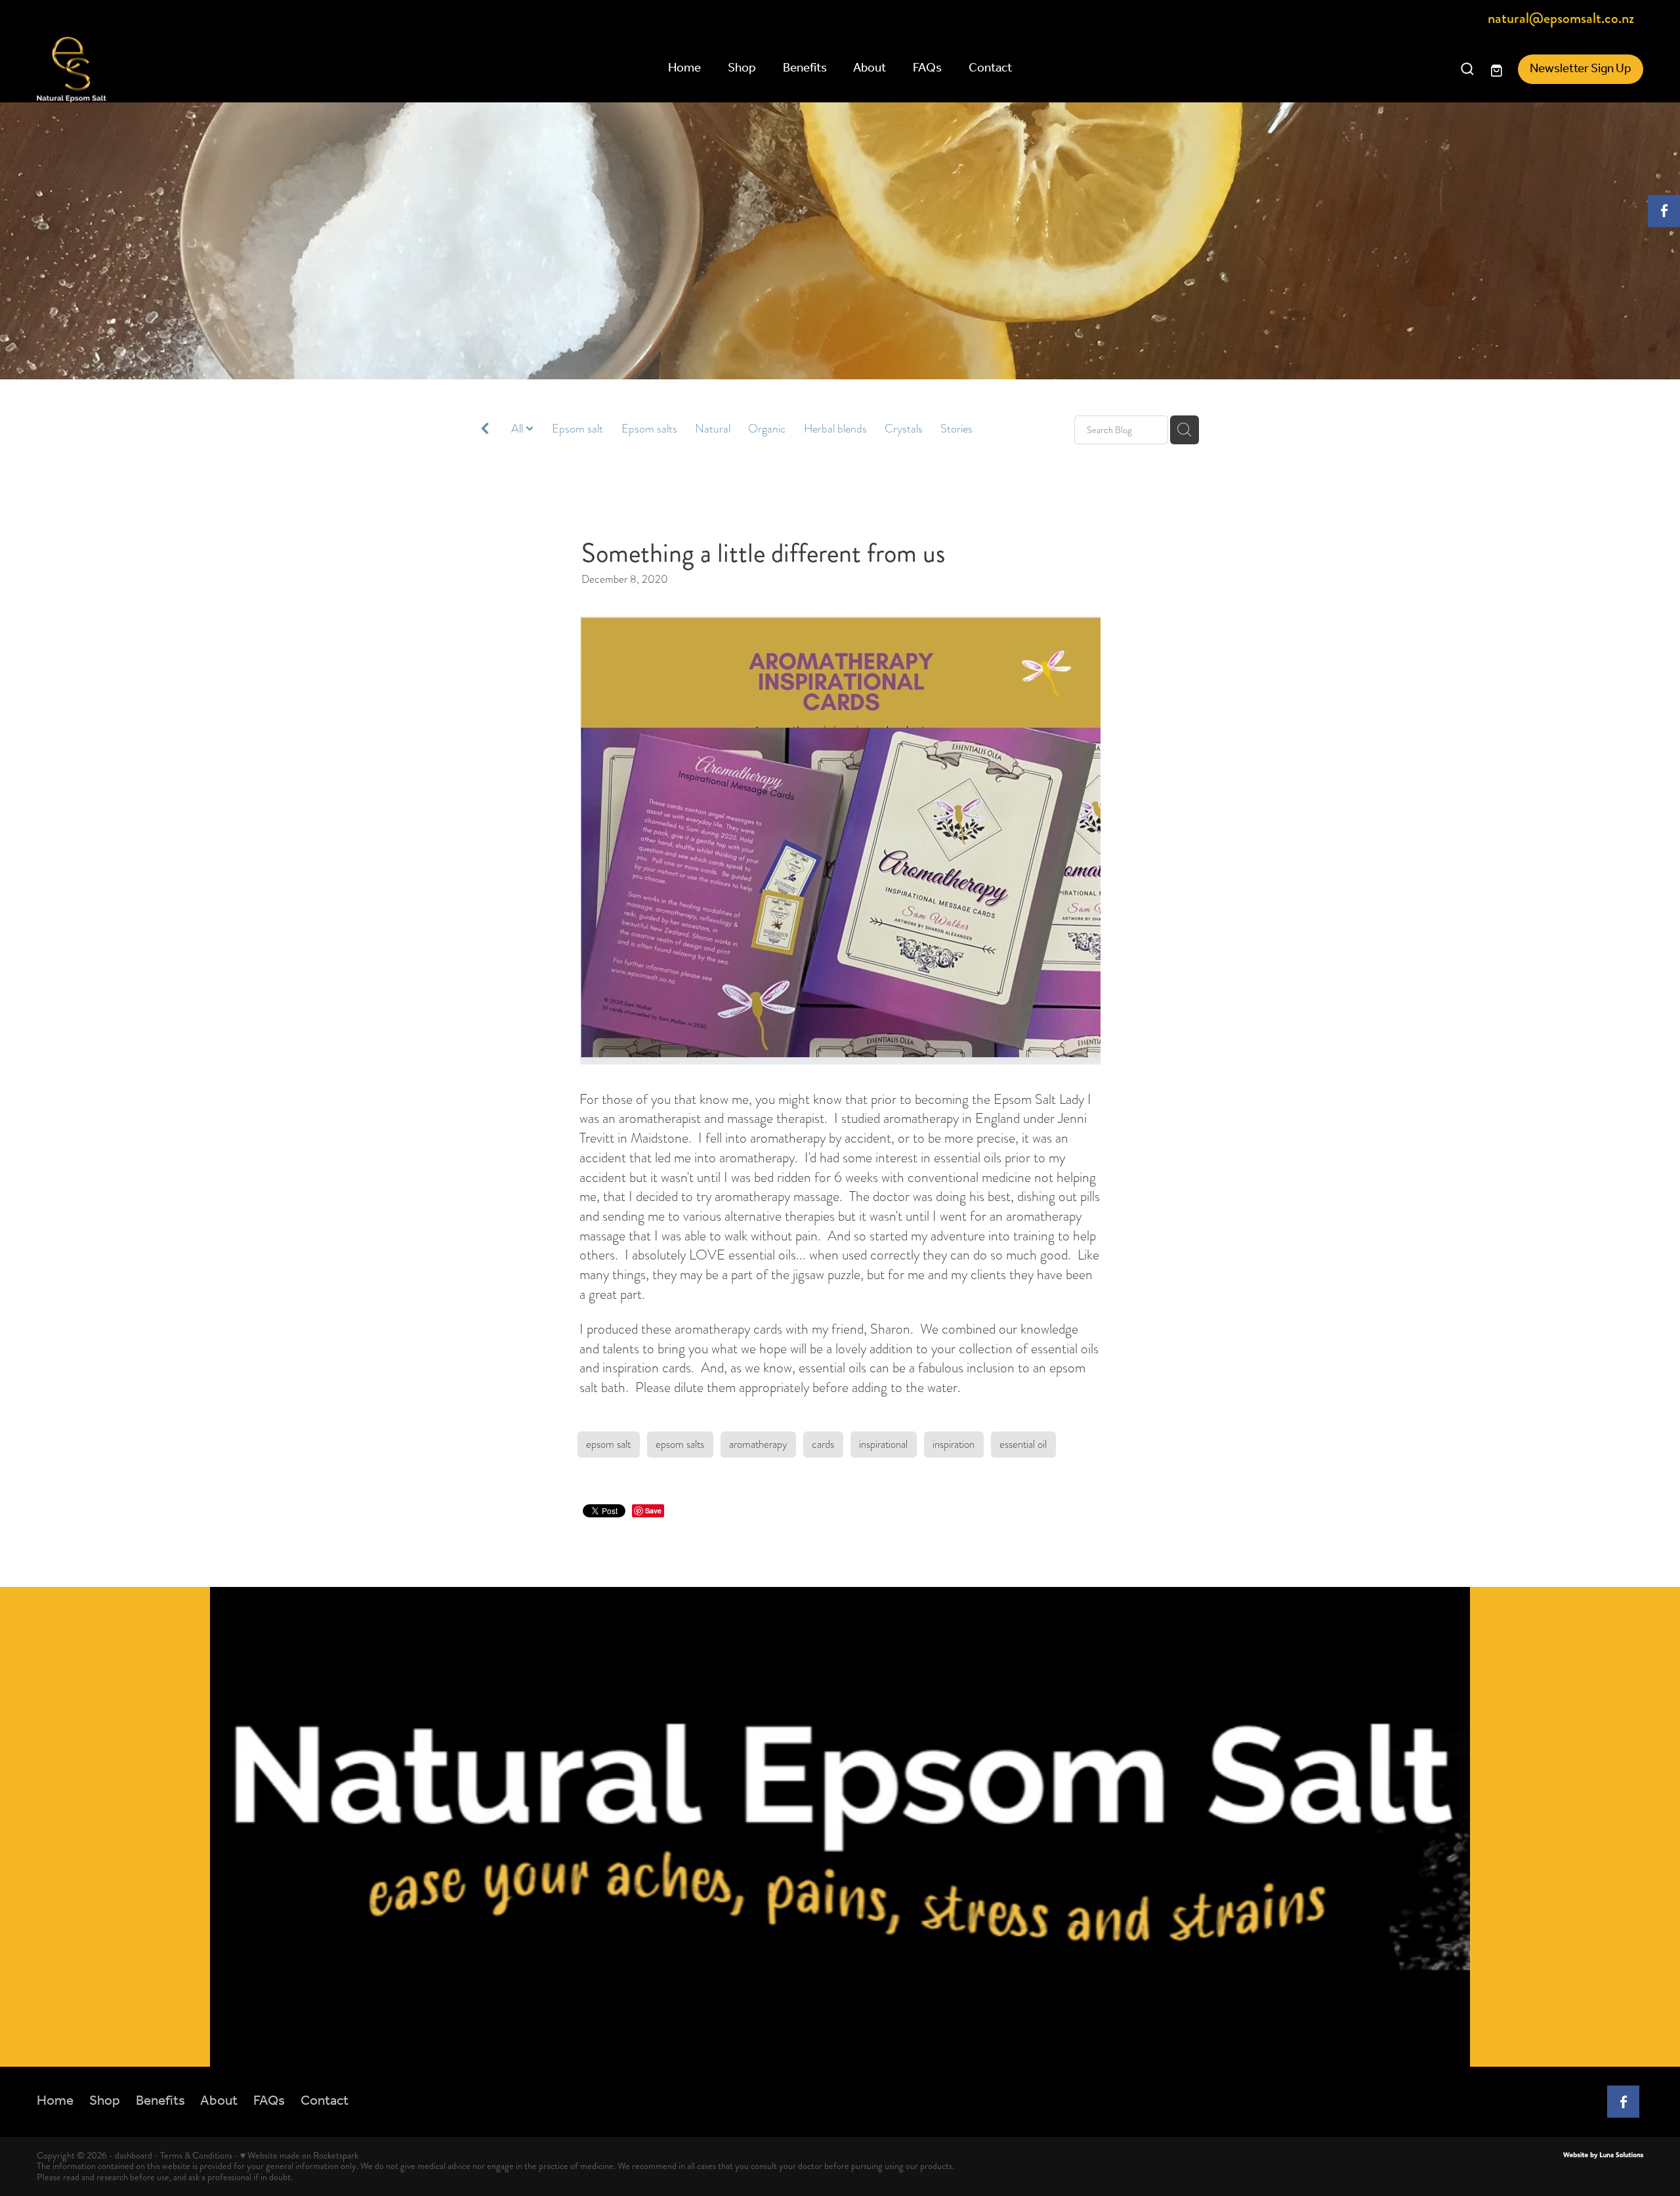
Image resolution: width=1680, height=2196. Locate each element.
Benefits (805, 68)
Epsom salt (577, 429)
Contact (990, 68)
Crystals (904, 429)
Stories (956, 429)
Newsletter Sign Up (1581, 69)
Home (684, 68)
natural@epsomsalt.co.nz (1561, 19)
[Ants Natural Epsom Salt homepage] (198, 70)
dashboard (134, 2155)
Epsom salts (649, 429)
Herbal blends (835, 429)
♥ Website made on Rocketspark (299, 2155)
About (870, 68)
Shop (742, 68)
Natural (713, 429)
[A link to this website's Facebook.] (1664, 211)
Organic (767, 429)
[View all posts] (485, 431)
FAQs (927, 68)
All (518, 429)
